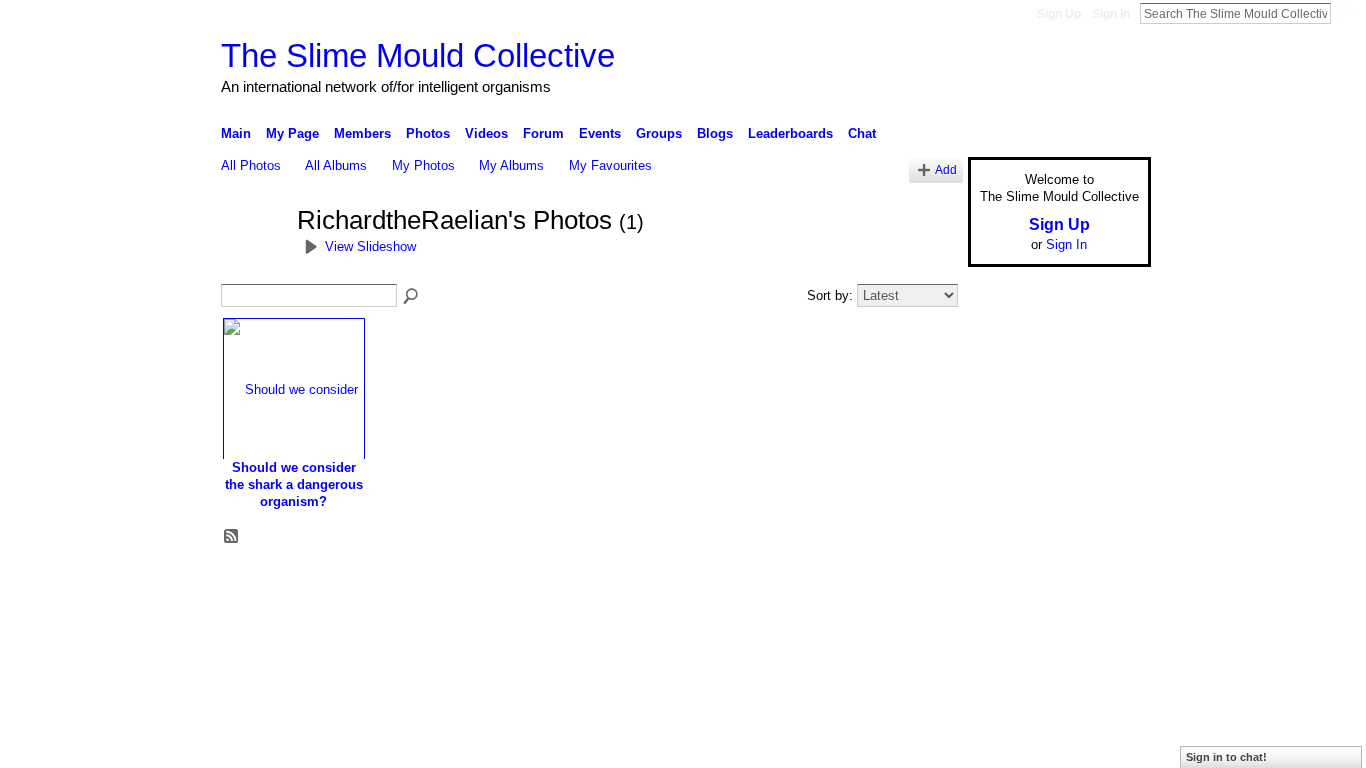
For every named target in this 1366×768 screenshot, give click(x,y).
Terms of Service (1106, 585)
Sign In (1111, 14)
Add (946, 169)
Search (1347, 13)
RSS (232, 537)
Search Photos (412, 297)
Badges (924, 585)
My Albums (511, 165)
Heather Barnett (371, 585)
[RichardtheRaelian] (253, 257)
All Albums (336, 165)
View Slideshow (370, 246)
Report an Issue (1003, 585)
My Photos (423, 165)
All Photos (251, 165)
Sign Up (1059, 14)
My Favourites (610, 165)
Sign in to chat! (1226, 757)
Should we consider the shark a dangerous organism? (294, 484)
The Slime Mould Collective (418, 55)
